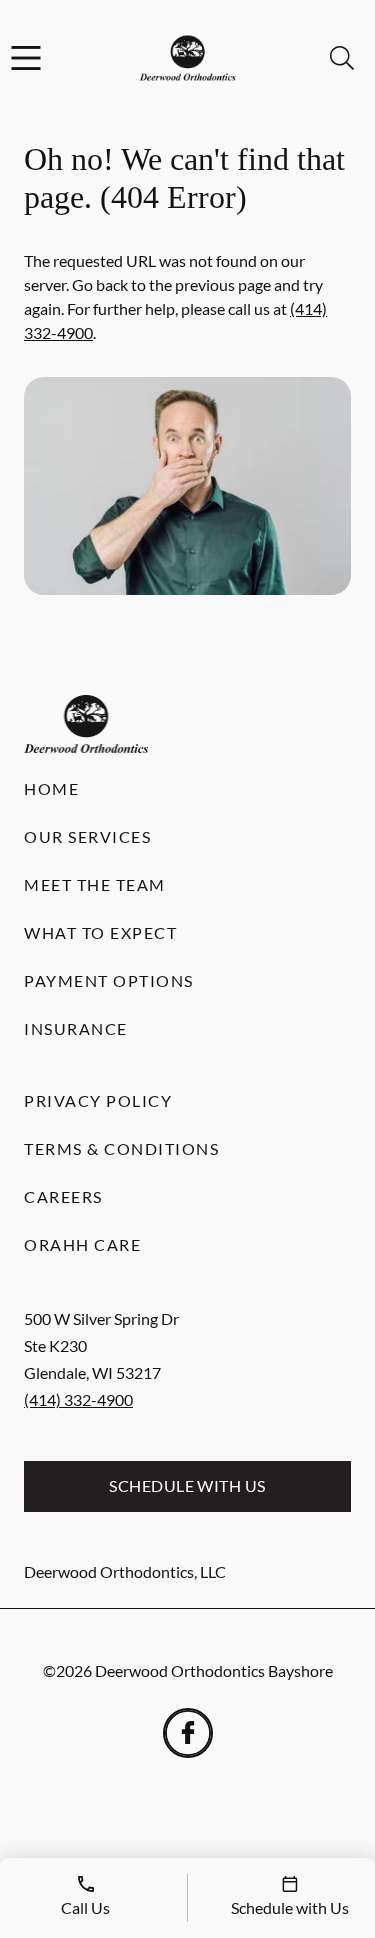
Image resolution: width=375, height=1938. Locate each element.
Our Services (87, 836)
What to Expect (100, 932)
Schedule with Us (187, 1485)
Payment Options (109, 980)
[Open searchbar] (342, 58)
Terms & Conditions (121, 1148)
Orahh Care (82, 1244)
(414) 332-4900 (78, 1399)
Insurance (76, 1028)
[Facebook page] (188, 1733)
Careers (63, 1196)
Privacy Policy (98, 1100)
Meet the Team (95, 884)
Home (51, 788)
